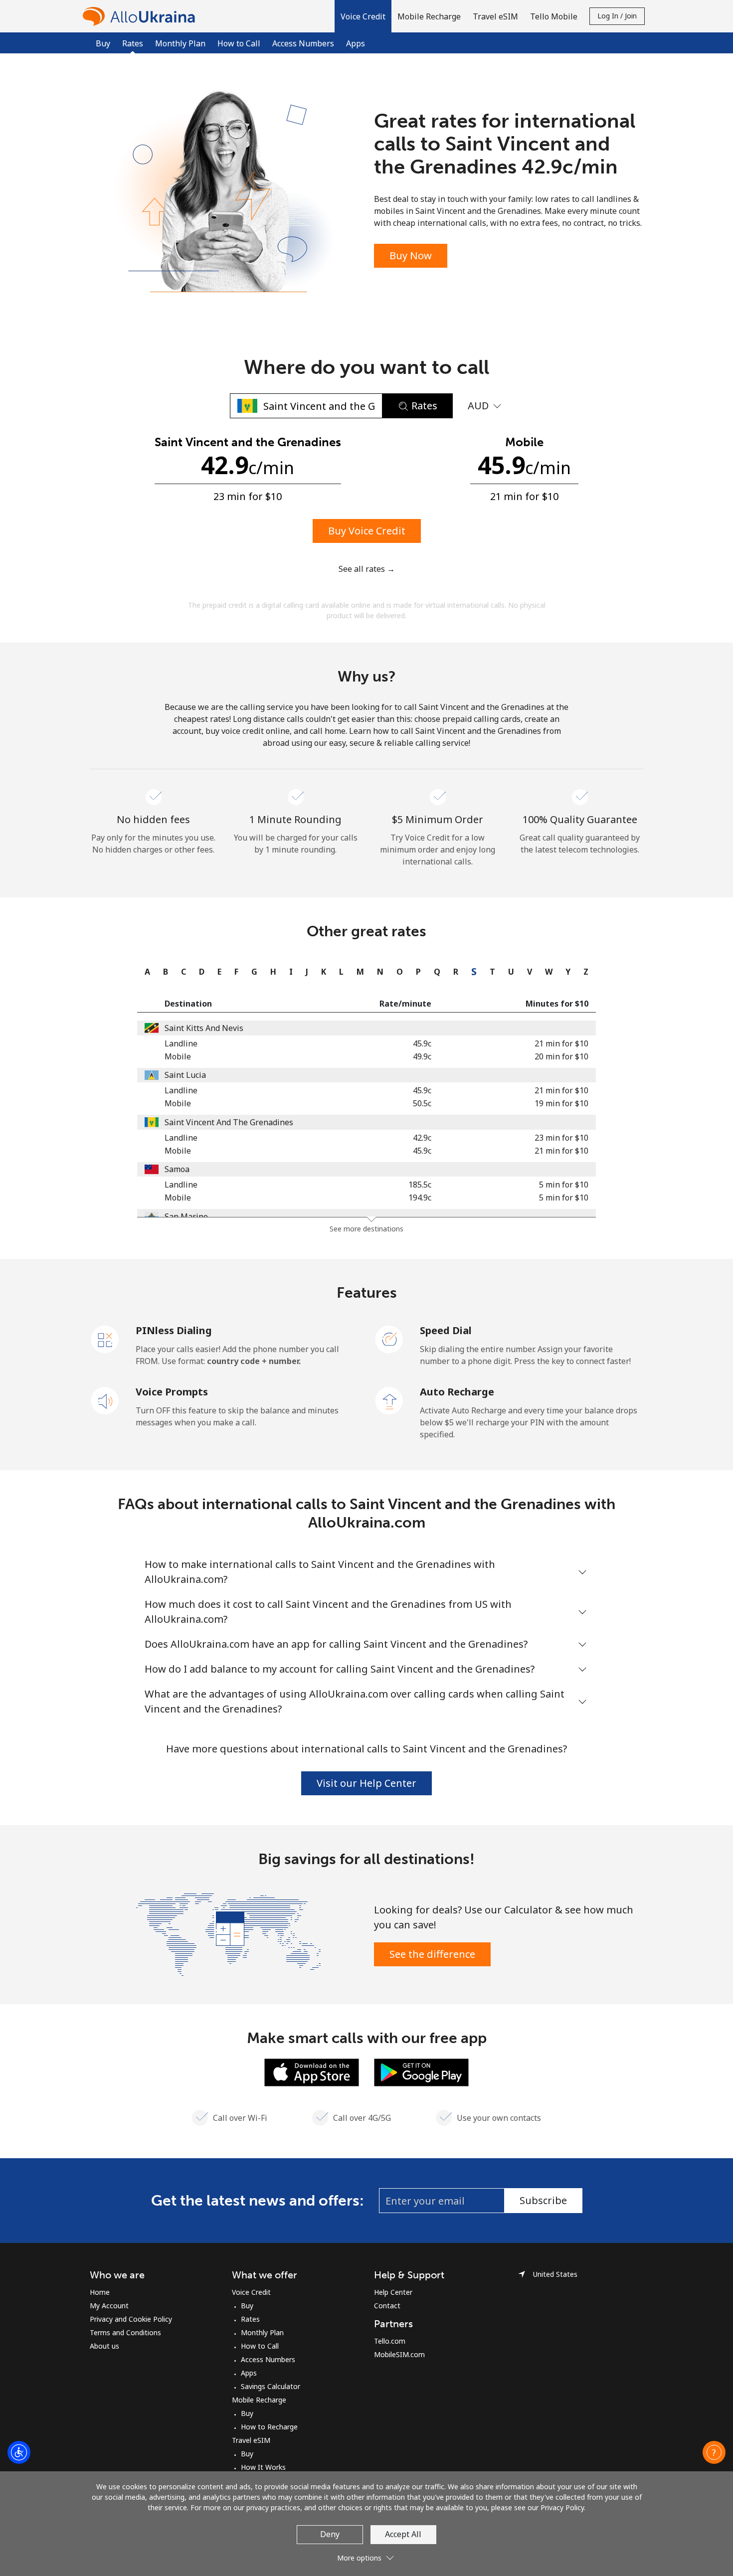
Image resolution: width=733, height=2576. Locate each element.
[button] (363, 16)
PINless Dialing (174, 1330)
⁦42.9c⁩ (422, 1138)
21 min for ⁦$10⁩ (561, 1043)
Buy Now (411, 256)
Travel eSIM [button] (495, 16)
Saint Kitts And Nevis (204, 1028)
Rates (250, 2319)
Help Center (393, 2292)
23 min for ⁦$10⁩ (561, 1138)
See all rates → (367, 569)
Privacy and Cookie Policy (131, 2319)
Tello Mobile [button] (554, 16)
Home (100, 2292)
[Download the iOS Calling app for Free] (312, 2071)
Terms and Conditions (125, 2332)
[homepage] (141, 16)
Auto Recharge (457, 1392)
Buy (103, 43)
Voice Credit (251, 2292)
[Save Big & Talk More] (228, 1933)
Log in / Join (617, 16)
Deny (330, 2534)
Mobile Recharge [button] (429, 16)
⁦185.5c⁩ (420, 1185)
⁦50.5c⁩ (422, 1103)
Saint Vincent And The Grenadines (229, 1122)
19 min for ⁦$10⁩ (561, 1103)
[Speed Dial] (389, 1339)
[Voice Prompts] (105, 1400)
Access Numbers (303, 43)
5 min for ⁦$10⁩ (564, 1185)
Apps (356, 43)
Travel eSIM (251, 2440)
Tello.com (390, 2341)
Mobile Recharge (259, 2400)
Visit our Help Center (366, 1783)
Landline (181, 1043)
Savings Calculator (271, 2386)
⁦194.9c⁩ (420, 1198)
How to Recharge (269, 2427)
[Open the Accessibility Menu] (19, 2452)
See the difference (432, 1954)
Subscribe (543, 2200)
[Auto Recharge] (389, 1400)
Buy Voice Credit (367, 531)
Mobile (178, 1056)
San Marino (186, 1216)
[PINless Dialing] (105, 1339)
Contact (387, 2306)
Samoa (177, 1169)
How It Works (263, 2467)
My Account (109, 2306)
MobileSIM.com (399, 2354)
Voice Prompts (172, 1392)
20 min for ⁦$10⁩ (561, 1056)
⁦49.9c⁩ (422, 1056)
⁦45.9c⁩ (422, 1043)
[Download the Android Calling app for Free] (421, 2071)
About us (104, 2346)
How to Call (239, 43)
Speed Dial (446, 1330)
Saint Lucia (185, 1075)
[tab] (145, 972)
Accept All (403, 2534)
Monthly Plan (180, 43)
